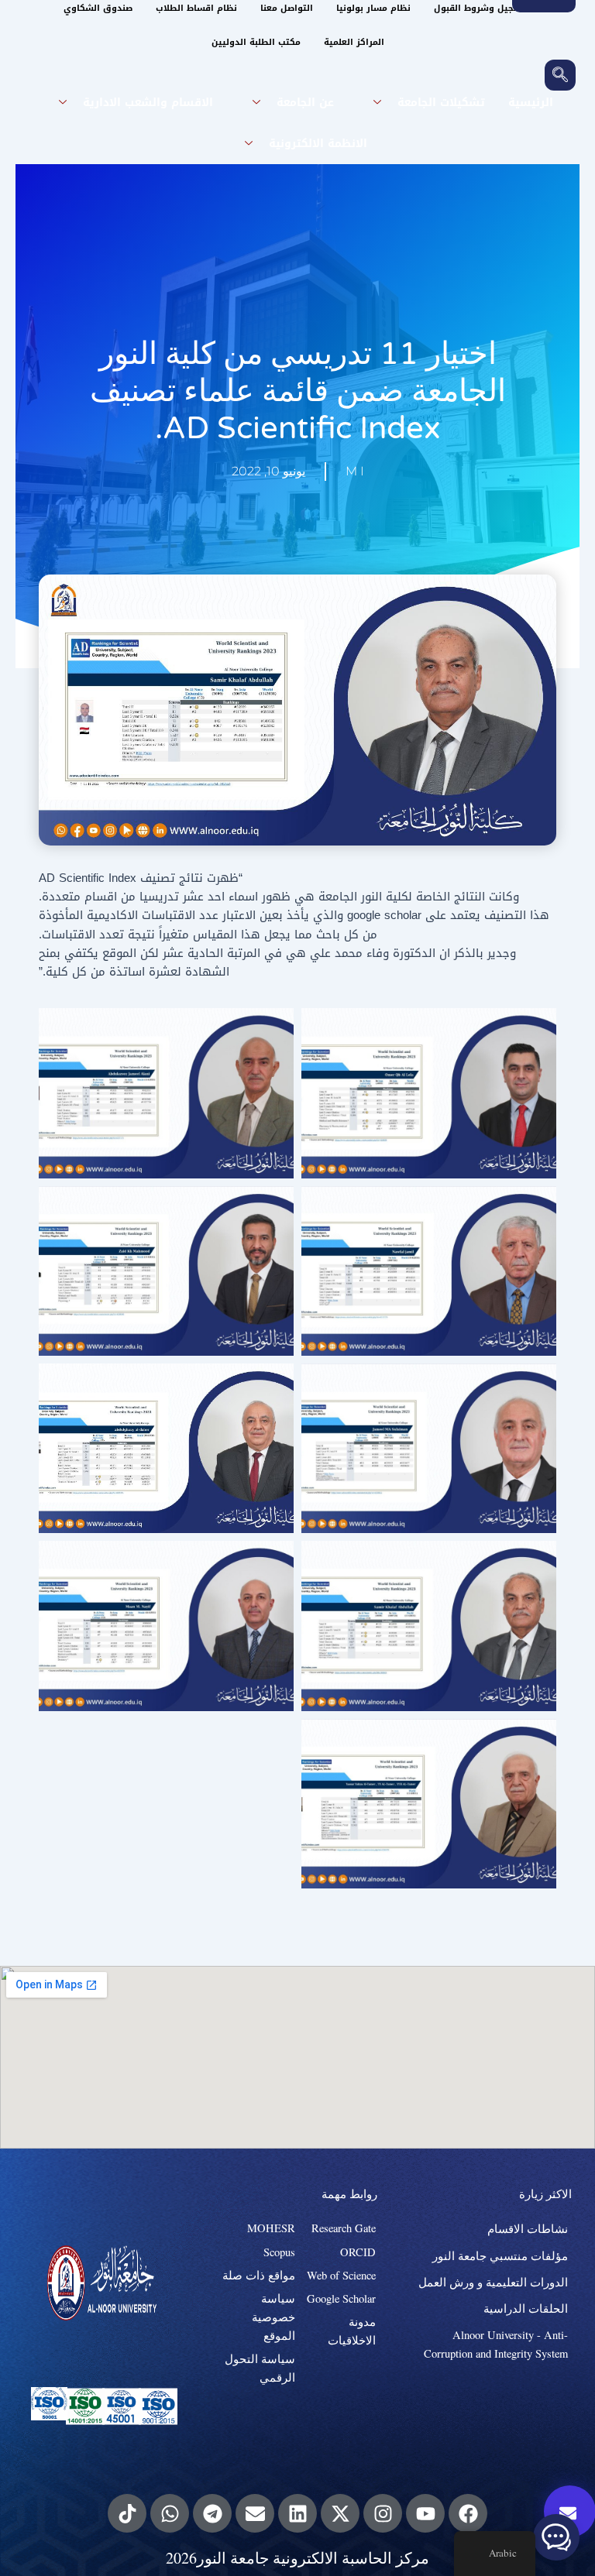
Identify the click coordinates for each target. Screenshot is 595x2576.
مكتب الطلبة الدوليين (256, 42)
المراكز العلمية (354, 42)
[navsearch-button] (560, 75)
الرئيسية (531, 103)
